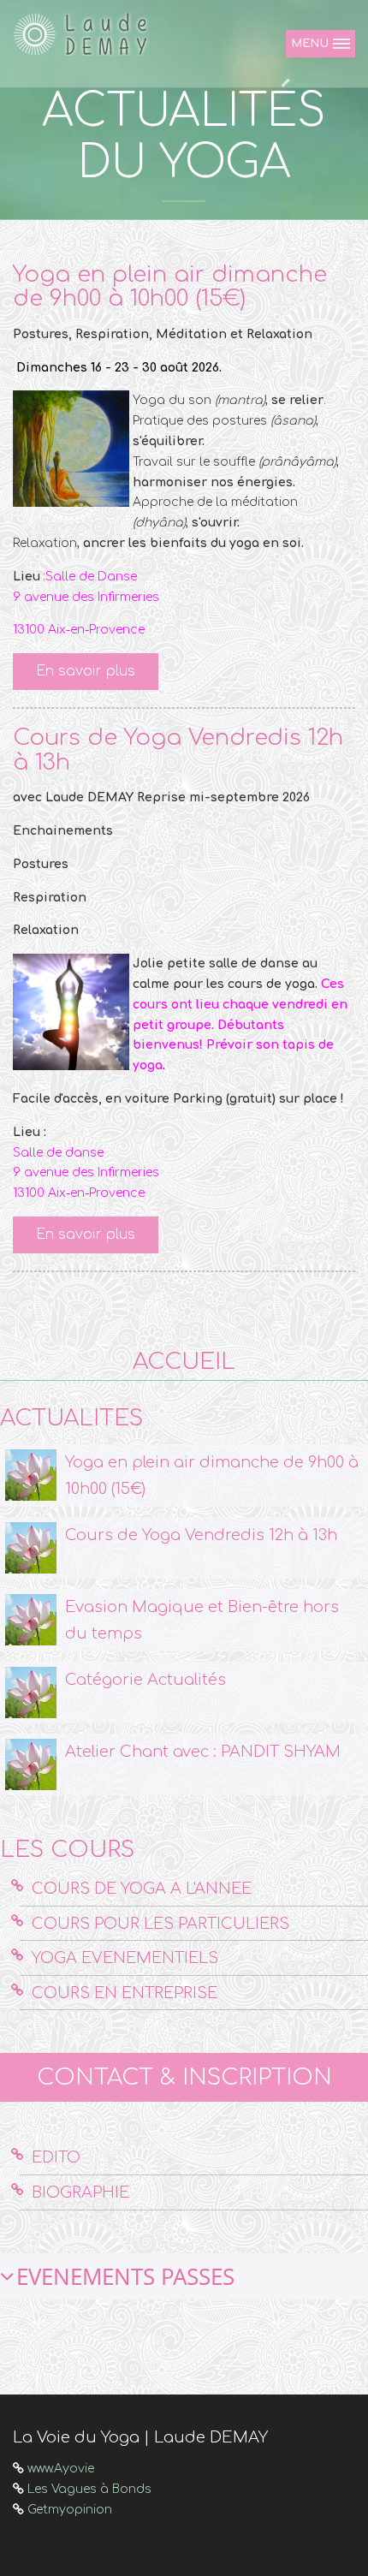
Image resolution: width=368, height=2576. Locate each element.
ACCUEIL (184, 1362)
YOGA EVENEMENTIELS (125, 1958)
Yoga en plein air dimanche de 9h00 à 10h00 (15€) (170, 287)
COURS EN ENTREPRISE (125, 1993)
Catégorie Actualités (145, 1680)
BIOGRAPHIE (80, 2192)
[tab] (184, 2277)
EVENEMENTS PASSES (125, 2276)
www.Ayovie (61, 2469)
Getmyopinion (70, 2510)
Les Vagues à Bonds (89, 2489)
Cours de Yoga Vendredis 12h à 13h (178, 750)
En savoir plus (86, 671)
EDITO (56, 2157)
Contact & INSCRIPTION (184, 2077)
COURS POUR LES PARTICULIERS (160, 1924)
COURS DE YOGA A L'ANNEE (142, 1889)
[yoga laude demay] (86, 34)
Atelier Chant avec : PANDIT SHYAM (203, 1752)
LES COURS (67, 1850)
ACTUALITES (71, 1418)
